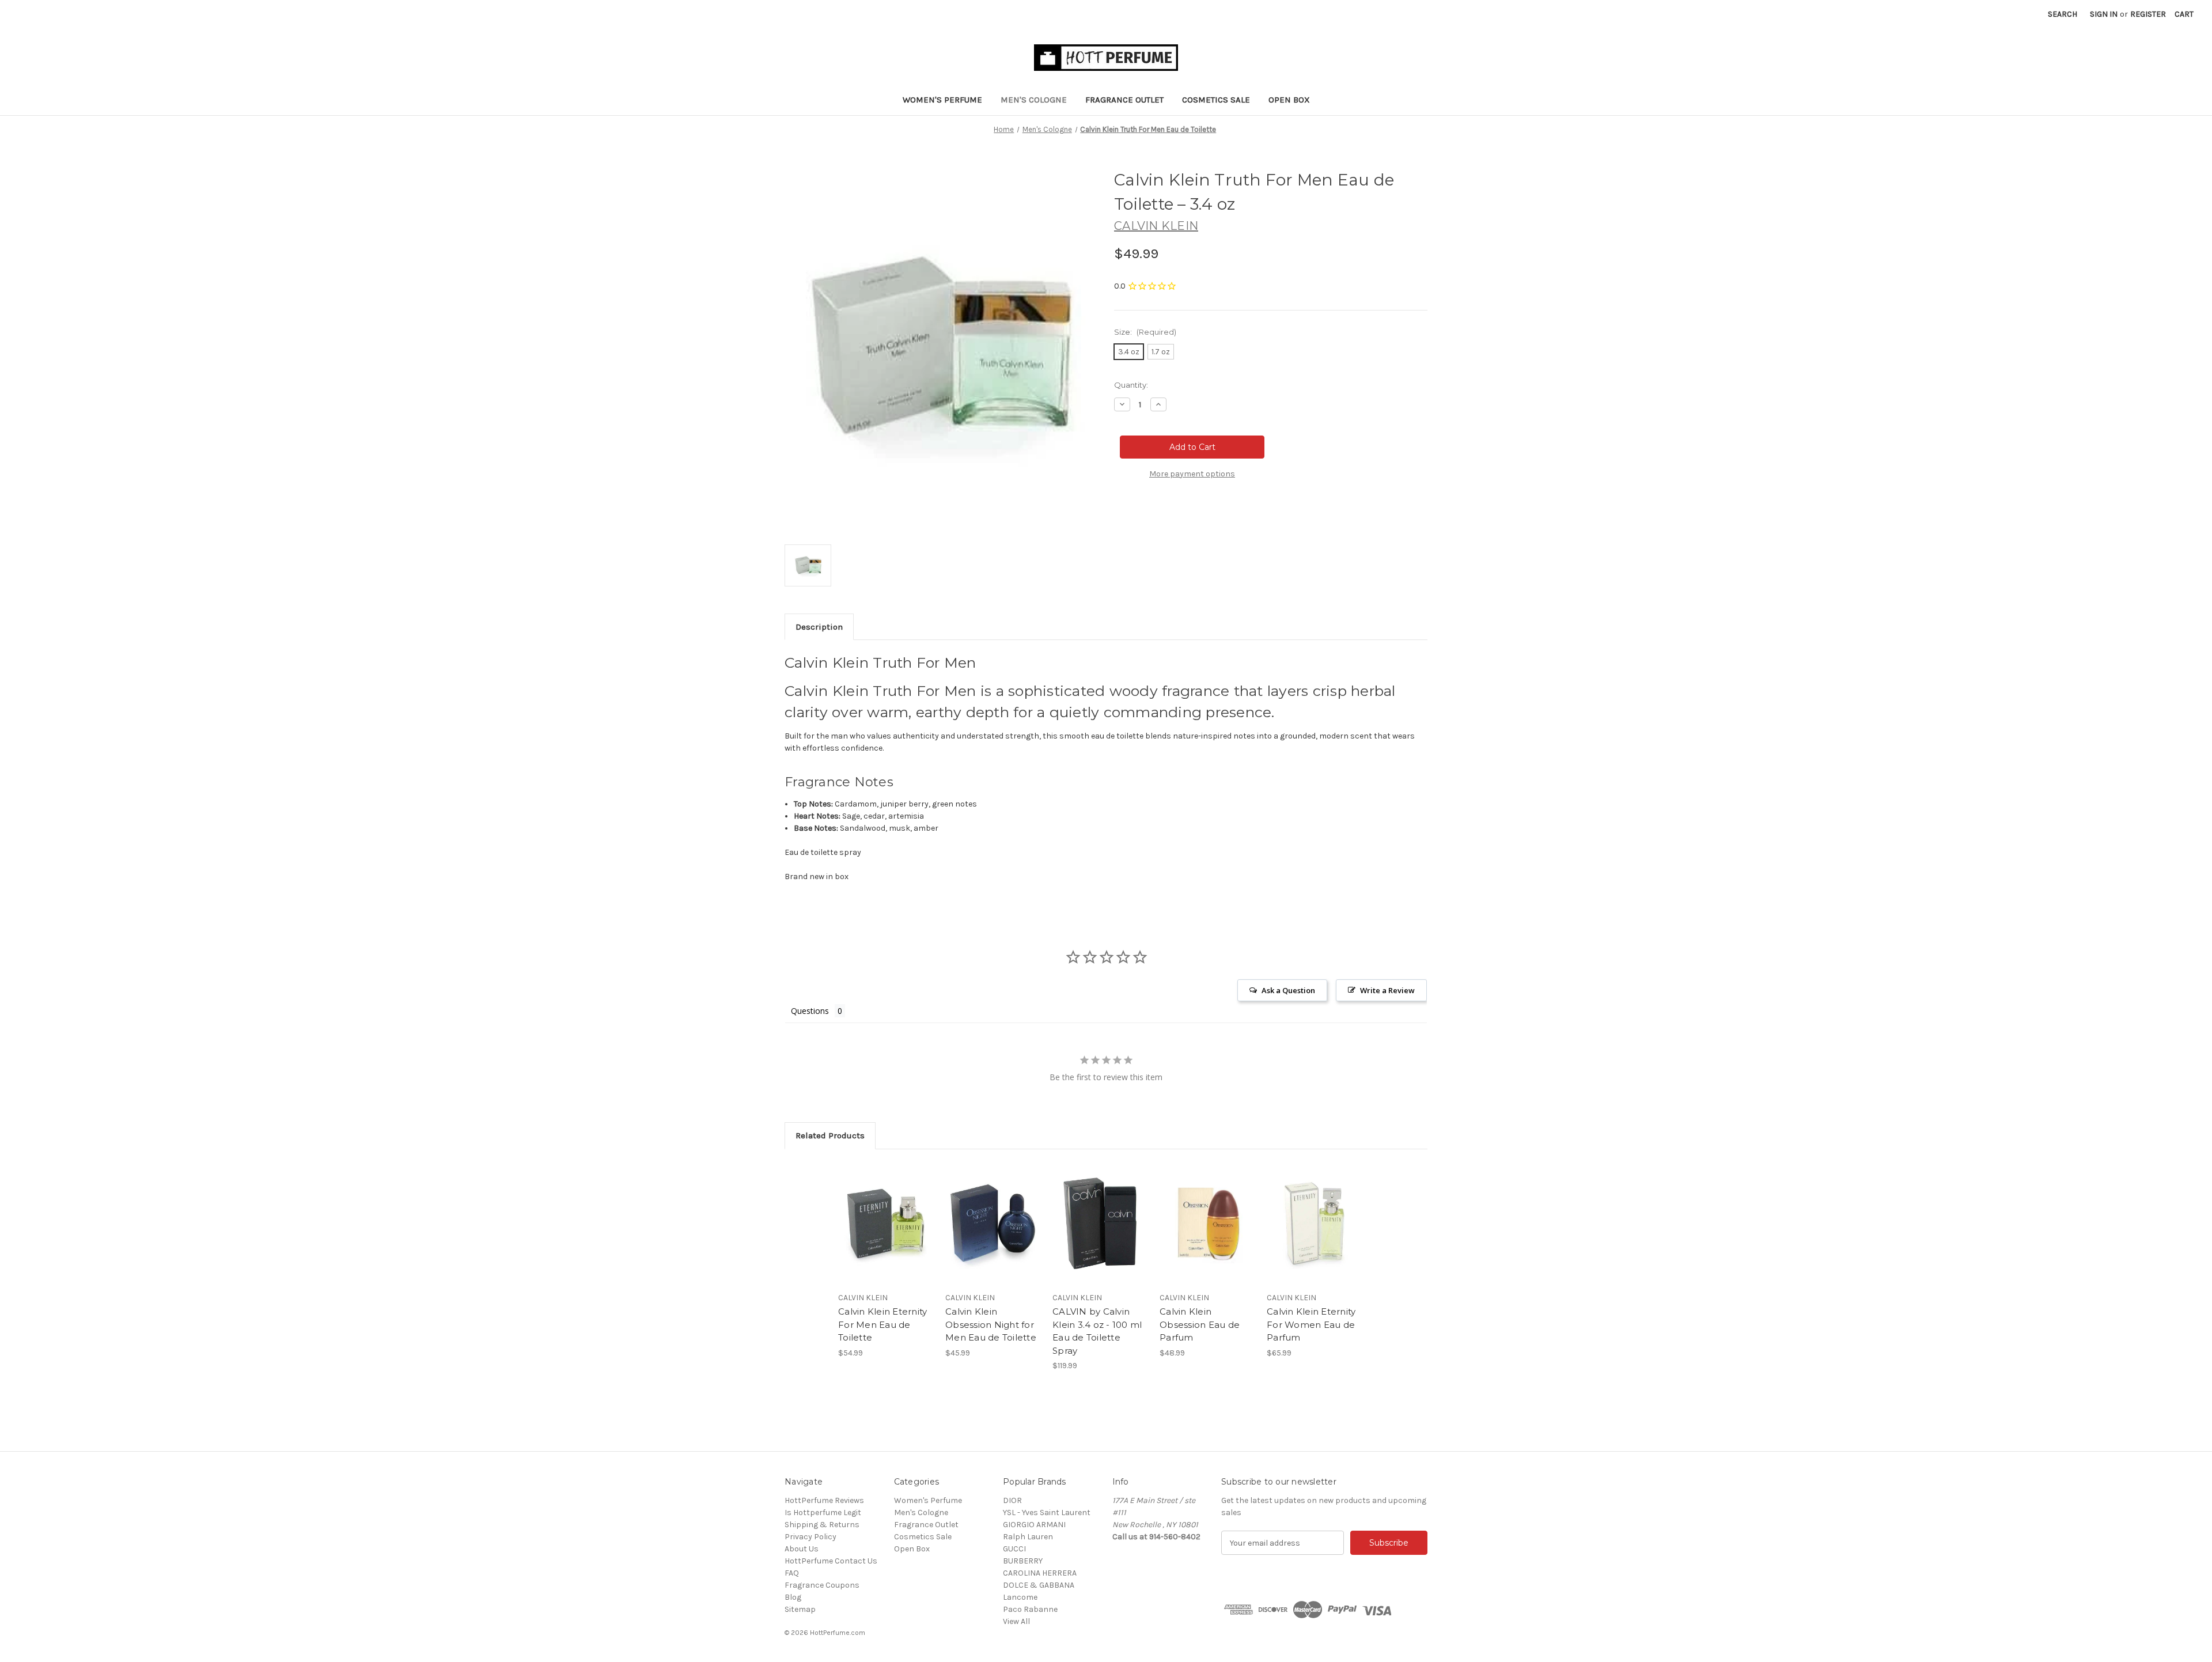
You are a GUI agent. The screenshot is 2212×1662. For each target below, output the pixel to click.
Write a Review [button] (1387, 990)
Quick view (876, 1213)
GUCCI (1014, 1549)
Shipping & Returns (822, 1525)
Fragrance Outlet (1124, 100)
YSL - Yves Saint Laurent (1047, 1513)
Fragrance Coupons (822, 1585)
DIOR (1012, 1500)
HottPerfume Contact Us (831, 1561)
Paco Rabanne (1030, 1609)
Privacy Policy (810, 1537)
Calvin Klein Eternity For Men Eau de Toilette (882, 1324)
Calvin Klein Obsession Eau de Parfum (1200, 1324)
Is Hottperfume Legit (823, 1513)
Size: (1145, 332)
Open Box (1289, 100)
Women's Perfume (942, 100)
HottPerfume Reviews (824, 1500)
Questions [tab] (810, 1011)
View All (1016, 1621)
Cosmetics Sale (1216, 100)
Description (819, 627)
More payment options (1192, 474)
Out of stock (1100, 1233)
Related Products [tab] (830, 1135)
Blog (793, 1597)
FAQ (792, 1573)
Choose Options (886, 1233)
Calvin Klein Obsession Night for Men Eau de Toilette (991, 1324)
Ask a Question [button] (1288, 990)
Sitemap (800, 1609)
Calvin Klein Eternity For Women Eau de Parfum (1311, 1324)
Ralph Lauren (1028, 1537)
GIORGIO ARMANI (1034, 1525)
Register (2148, 14)
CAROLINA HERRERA (1040, 1573)
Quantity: (1131, 385)
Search (2063, 14)
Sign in (2104, 14)
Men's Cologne (1034, 100)
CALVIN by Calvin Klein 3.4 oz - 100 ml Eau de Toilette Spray (1097, 1331)
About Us (802, 1549)
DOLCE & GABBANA (1039, 1585)
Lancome (1020, 1597)
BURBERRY (1023, 1561)
